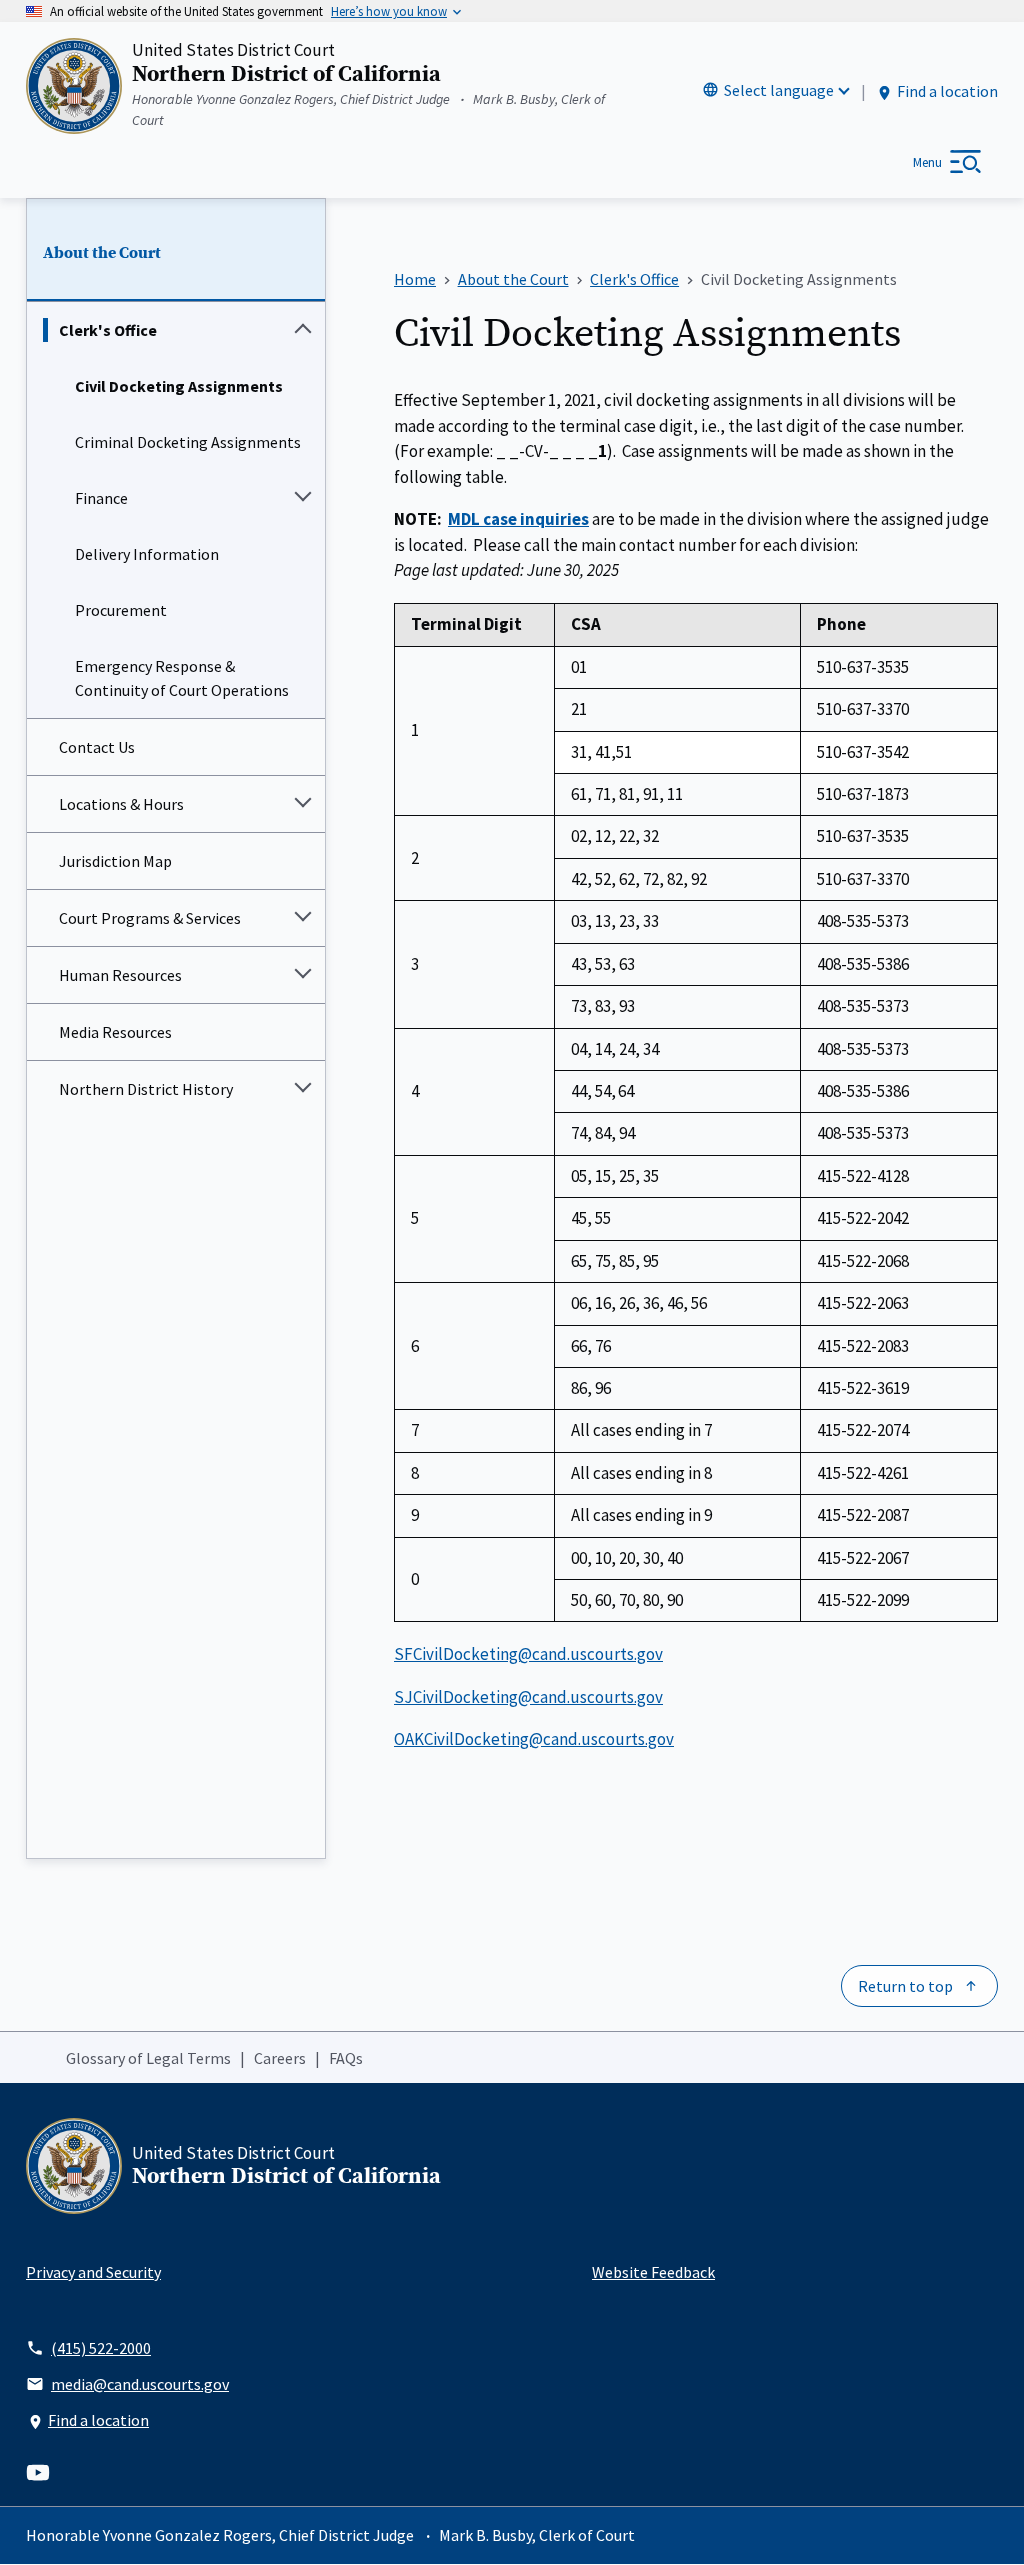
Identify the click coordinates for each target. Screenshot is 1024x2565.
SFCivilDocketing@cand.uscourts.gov (528, 1654)
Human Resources (120, 975)
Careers (280, 2058)
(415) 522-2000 (101, 2348)
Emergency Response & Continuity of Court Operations (182, 678)
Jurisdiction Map (115, 861)
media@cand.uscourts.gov (140, 2384)
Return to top (905, 1986)
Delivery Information (147, 554)
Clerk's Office (108, 330)
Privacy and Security (93, 2272)
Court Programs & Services (150, 918)
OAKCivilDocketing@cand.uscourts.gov (534, 1739)
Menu (927, 162)
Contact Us (97, 747)
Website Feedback (653, 2272)
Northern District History (146, 1089)
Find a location (947, 91)
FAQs (346, 2058)
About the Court (102, 253)
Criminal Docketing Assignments (188, 442)
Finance (101, 498)
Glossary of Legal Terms (148, 2058)
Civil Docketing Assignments (179, 386)
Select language (779, 90)
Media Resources (115, 1032)
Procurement (121, 610)
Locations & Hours (121, 804)
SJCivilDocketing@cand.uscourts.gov (528, 1697)
